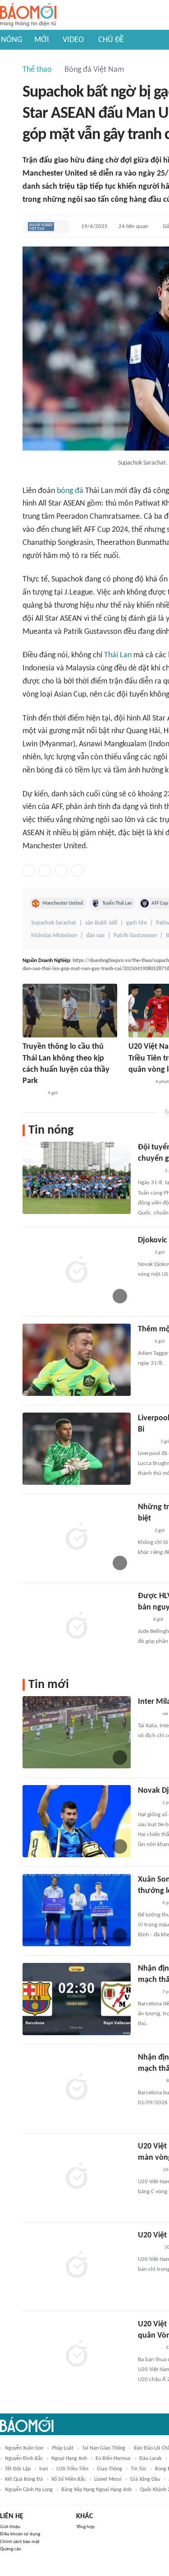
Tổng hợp (85, 2527)
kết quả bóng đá (24, 2479)
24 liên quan (133, 226)
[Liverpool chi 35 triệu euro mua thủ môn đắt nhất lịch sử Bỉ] (77, 1449)
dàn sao (95, 936)
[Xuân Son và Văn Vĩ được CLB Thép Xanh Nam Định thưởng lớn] (77, 1910)
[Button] (61, 227)
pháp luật (63, 2448)
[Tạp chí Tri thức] (144, 1253)
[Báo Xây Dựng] (32, 1093)
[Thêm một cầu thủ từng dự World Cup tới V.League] (77, 1360)
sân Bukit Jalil (101, 923)
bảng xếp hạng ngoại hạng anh (96, 2490)
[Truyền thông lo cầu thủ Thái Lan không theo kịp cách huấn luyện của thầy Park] (70, 1011)
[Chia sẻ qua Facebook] (29, 870)
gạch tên (137, 923)
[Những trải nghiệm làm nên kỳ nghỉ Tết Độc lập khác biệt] (77, 1538)
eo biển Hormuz (113, 2459)
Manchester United (63, 903)
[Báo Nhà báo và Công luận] (139, 1082)
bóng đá (70, 491)
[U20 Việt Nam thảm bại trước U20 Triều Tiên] (77, 2266)
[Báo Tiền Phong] (146, 1442)
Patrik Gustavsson (135, 936)
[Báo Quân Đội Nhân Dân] (149, 1171)
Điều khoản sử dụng (20, 2534)
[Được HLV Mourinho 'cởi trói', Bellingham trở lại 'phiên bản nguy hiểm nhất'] (77, 1627)
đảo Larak (150, 2459)
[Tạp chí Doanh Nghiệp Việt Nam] (41, 227)
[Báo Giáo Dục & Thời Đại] (143, 1620)
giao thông (110, 2469)
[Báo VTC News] (148, 2248)
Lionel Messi (108, 2479)
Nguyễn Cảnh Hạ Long (29, 2490)
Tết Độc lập (18, 2469)
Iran (43, 2469)
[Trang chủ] (28, 15)
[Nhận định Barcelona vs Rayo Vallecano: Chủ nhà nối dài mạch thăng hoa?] (77, 1999)
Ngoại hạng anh (69, 2459)
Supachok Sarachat (54, 923)
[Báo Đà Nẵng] (149, 2081)
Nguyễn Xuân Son (24, 2448)
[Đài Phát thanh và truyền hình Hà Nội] (147, 1714)
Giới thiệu (10, 2527)
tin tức (139, 2469)
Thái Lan (118, 655)
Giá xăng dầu (145, 2479)
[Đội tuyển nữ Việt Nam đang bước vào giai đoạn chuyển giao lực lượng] (77, 1178)
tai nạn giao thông (104, 2448)
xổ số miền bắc (69, 2479)
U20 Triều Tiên (72, 2469)
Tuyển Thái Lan (117, 903)
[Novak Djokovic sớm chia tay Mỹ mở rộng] (77, 1821)
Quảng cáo (11, 2549)
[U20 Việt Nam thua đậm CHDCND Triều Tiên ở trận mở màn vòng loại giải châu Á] (77, 2177)
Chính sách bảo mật (20, 2542)
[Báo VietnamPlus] (149, 2348)
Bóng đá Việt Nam (94, 70)
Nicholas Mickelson (54, 936)
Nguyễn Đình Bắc (24, 2459)
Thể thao (37, 70)
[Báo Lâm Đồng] (147, 1992)
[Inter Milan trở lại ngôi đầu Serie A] (77, 1732)
